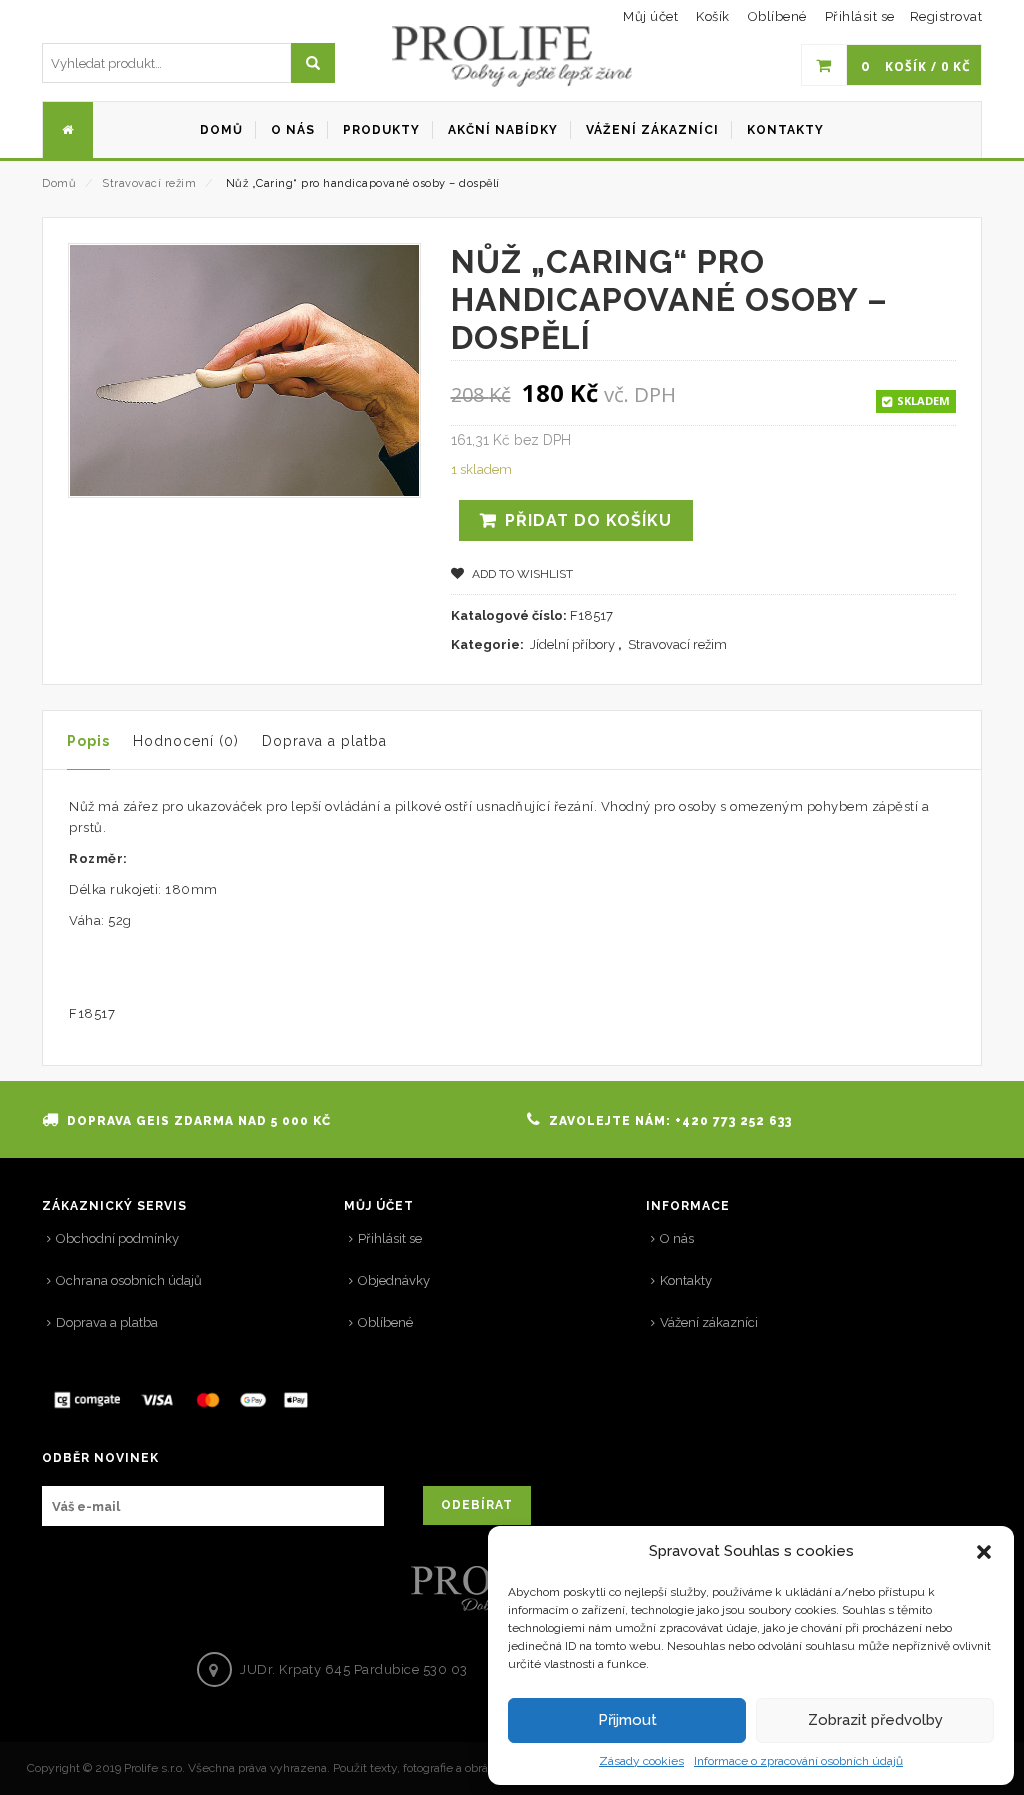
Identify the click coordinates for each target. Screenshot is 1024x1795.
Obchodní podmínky (117, 1238)
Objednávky (394, 1280)
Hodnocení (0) (186, 741)
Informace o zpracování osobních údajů (798, 1761)
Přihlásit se (860, 16)
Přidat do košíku (588, 520)
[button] (984, 1552)
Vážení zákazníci (709, 1322)
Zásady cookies (641, 1761)
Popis (88, 741)
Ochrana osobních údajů (129, 1280)
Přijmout (627, 1720)
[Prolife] (512, 56)
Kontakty (686, 1280)
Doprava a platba (324, 741)
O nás (677, 1238)
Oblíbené (385, 1322)
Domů (59, 183)
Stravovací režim (149, 183)
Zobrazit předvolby (875, 1720)
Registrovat (946, 16)
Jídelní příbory (572, 644)
